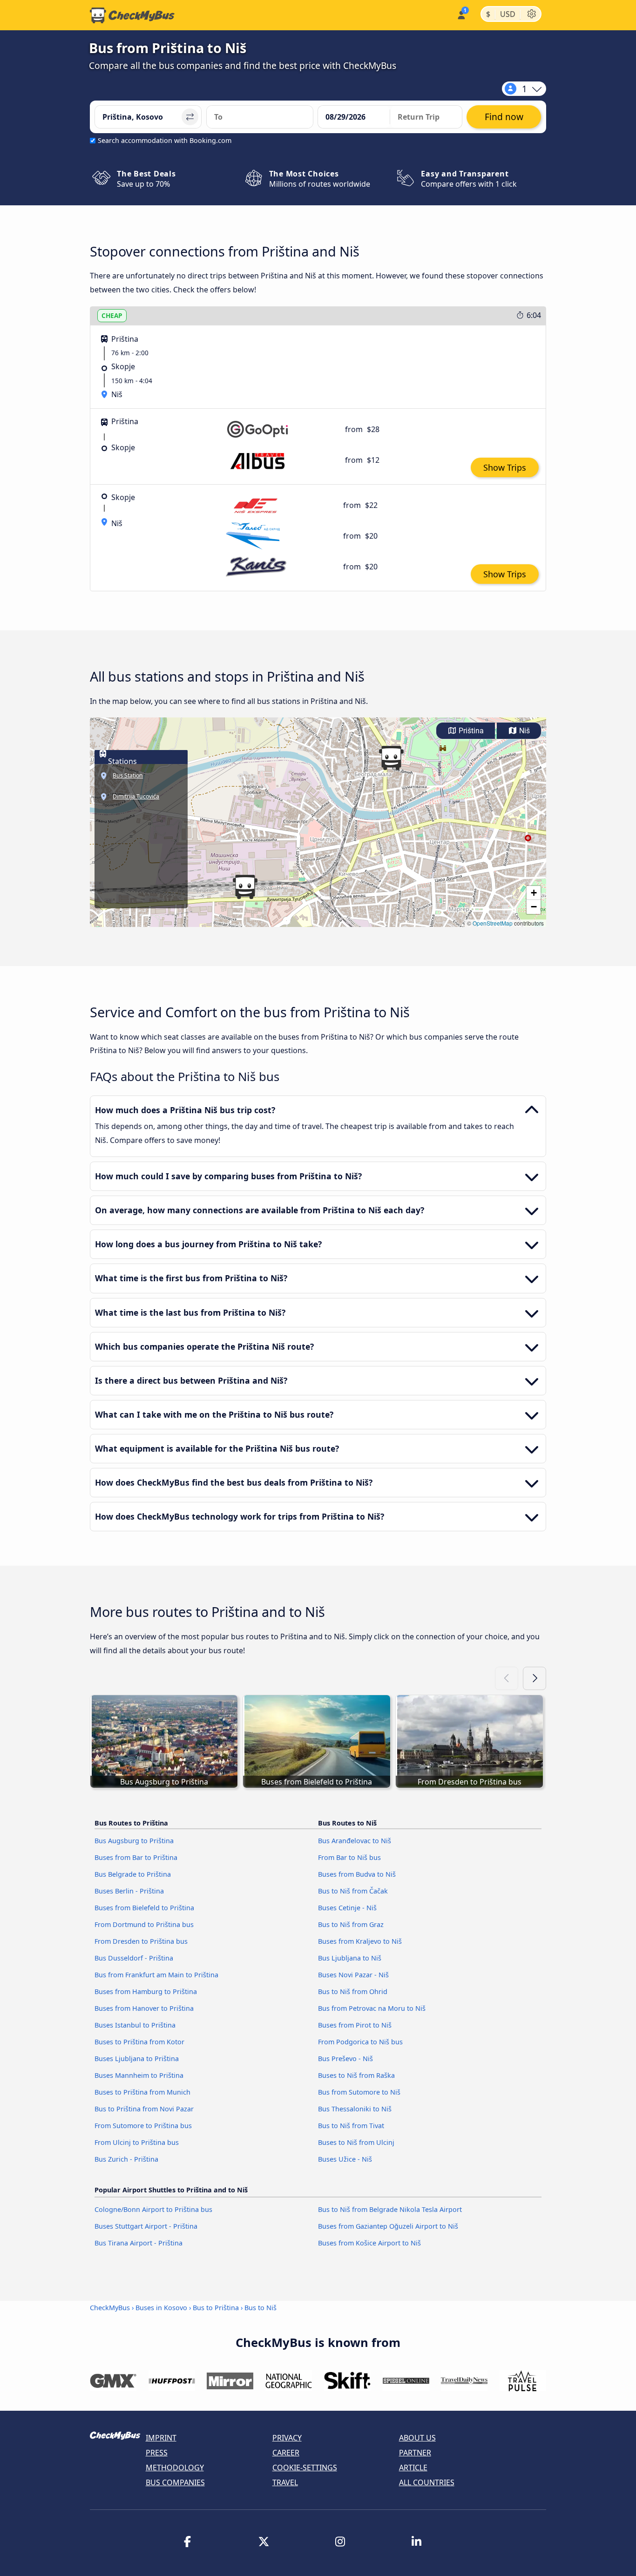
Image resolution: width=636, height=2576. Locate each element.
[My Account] (461, 14)
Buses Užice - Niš (345, 2159)
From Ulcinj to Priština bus (137, 2142)
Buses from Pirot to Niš (355, 2025)
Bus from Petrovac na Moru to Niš (372, 2008)
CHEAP (112, 315)
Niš (524, 731)
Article (413, 2468)
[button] (391, 758)
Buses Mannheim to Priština (139, 2075)
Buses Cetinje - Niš (347, 1908)
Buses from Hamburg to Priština (146, 1991)
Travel (285, 2482)
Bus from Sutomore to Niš (359, 2092)
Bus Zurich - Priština (126, 2159)
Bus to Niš (260, 2308)
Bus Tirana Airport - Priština (139, 2243)
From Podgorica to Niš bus (360, 2042)
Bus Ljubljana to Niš (350, 1958)
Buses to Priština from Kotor (139, 2042)
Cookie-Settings (305, 2468)
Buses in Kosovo (161, 2308)
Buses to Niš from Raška (356, 2075)
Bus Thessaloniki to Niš (355, 2109)
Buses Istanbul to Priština (135, 2025)
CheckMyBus (110, 2308)
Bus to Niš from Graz (351, 1924)
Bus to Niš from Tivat (351, 2126)
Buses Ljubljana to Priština (137, 2059)
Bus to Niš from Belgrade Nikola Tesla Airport (390, 2209)
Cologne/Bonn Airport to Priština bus (153, 2209)
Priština (470, 731)
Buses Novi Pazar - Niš (353, 1975)
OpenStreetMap (493, 923)
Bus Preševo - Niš (345, 2059)
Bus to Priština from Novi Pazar (144, 2109)
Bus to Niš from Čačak (353, 1891)
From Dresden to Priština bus (141, 1941)
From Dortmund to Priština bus (144, 1924)
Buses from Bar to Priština (136, 1857)
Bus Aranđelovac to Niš (355, 1841)
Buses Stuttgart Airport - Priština (146, 2226)
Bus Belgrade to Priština (133, 1874)
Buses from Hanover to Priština (144, 2008)
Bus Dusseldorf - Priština (134, 1958)
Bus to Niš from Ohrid (353, 1991)
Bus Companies (175, 2482)
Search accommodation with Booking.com (165, 140)
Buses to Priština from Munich (142, 2092)
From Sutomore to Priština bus (143, 2126)
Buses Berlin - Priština (129, 1891)
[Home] (132, 15)
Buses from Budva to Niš (357, 1874)
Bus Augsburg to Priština (134, 1841)
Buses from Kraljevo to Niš (360, 1941)
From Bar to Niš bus (349, 1857)
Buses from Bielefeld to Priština (144, 1908)
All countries (427, 2482)
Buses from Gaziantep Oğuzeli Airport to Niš (388, 2226)
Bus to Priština (216, 2308)
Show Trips (505, 467)
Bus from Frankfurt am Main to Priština (156, 1975)
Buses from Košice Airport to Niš (369, 2243)
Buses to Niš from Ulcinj (356, 2142)
